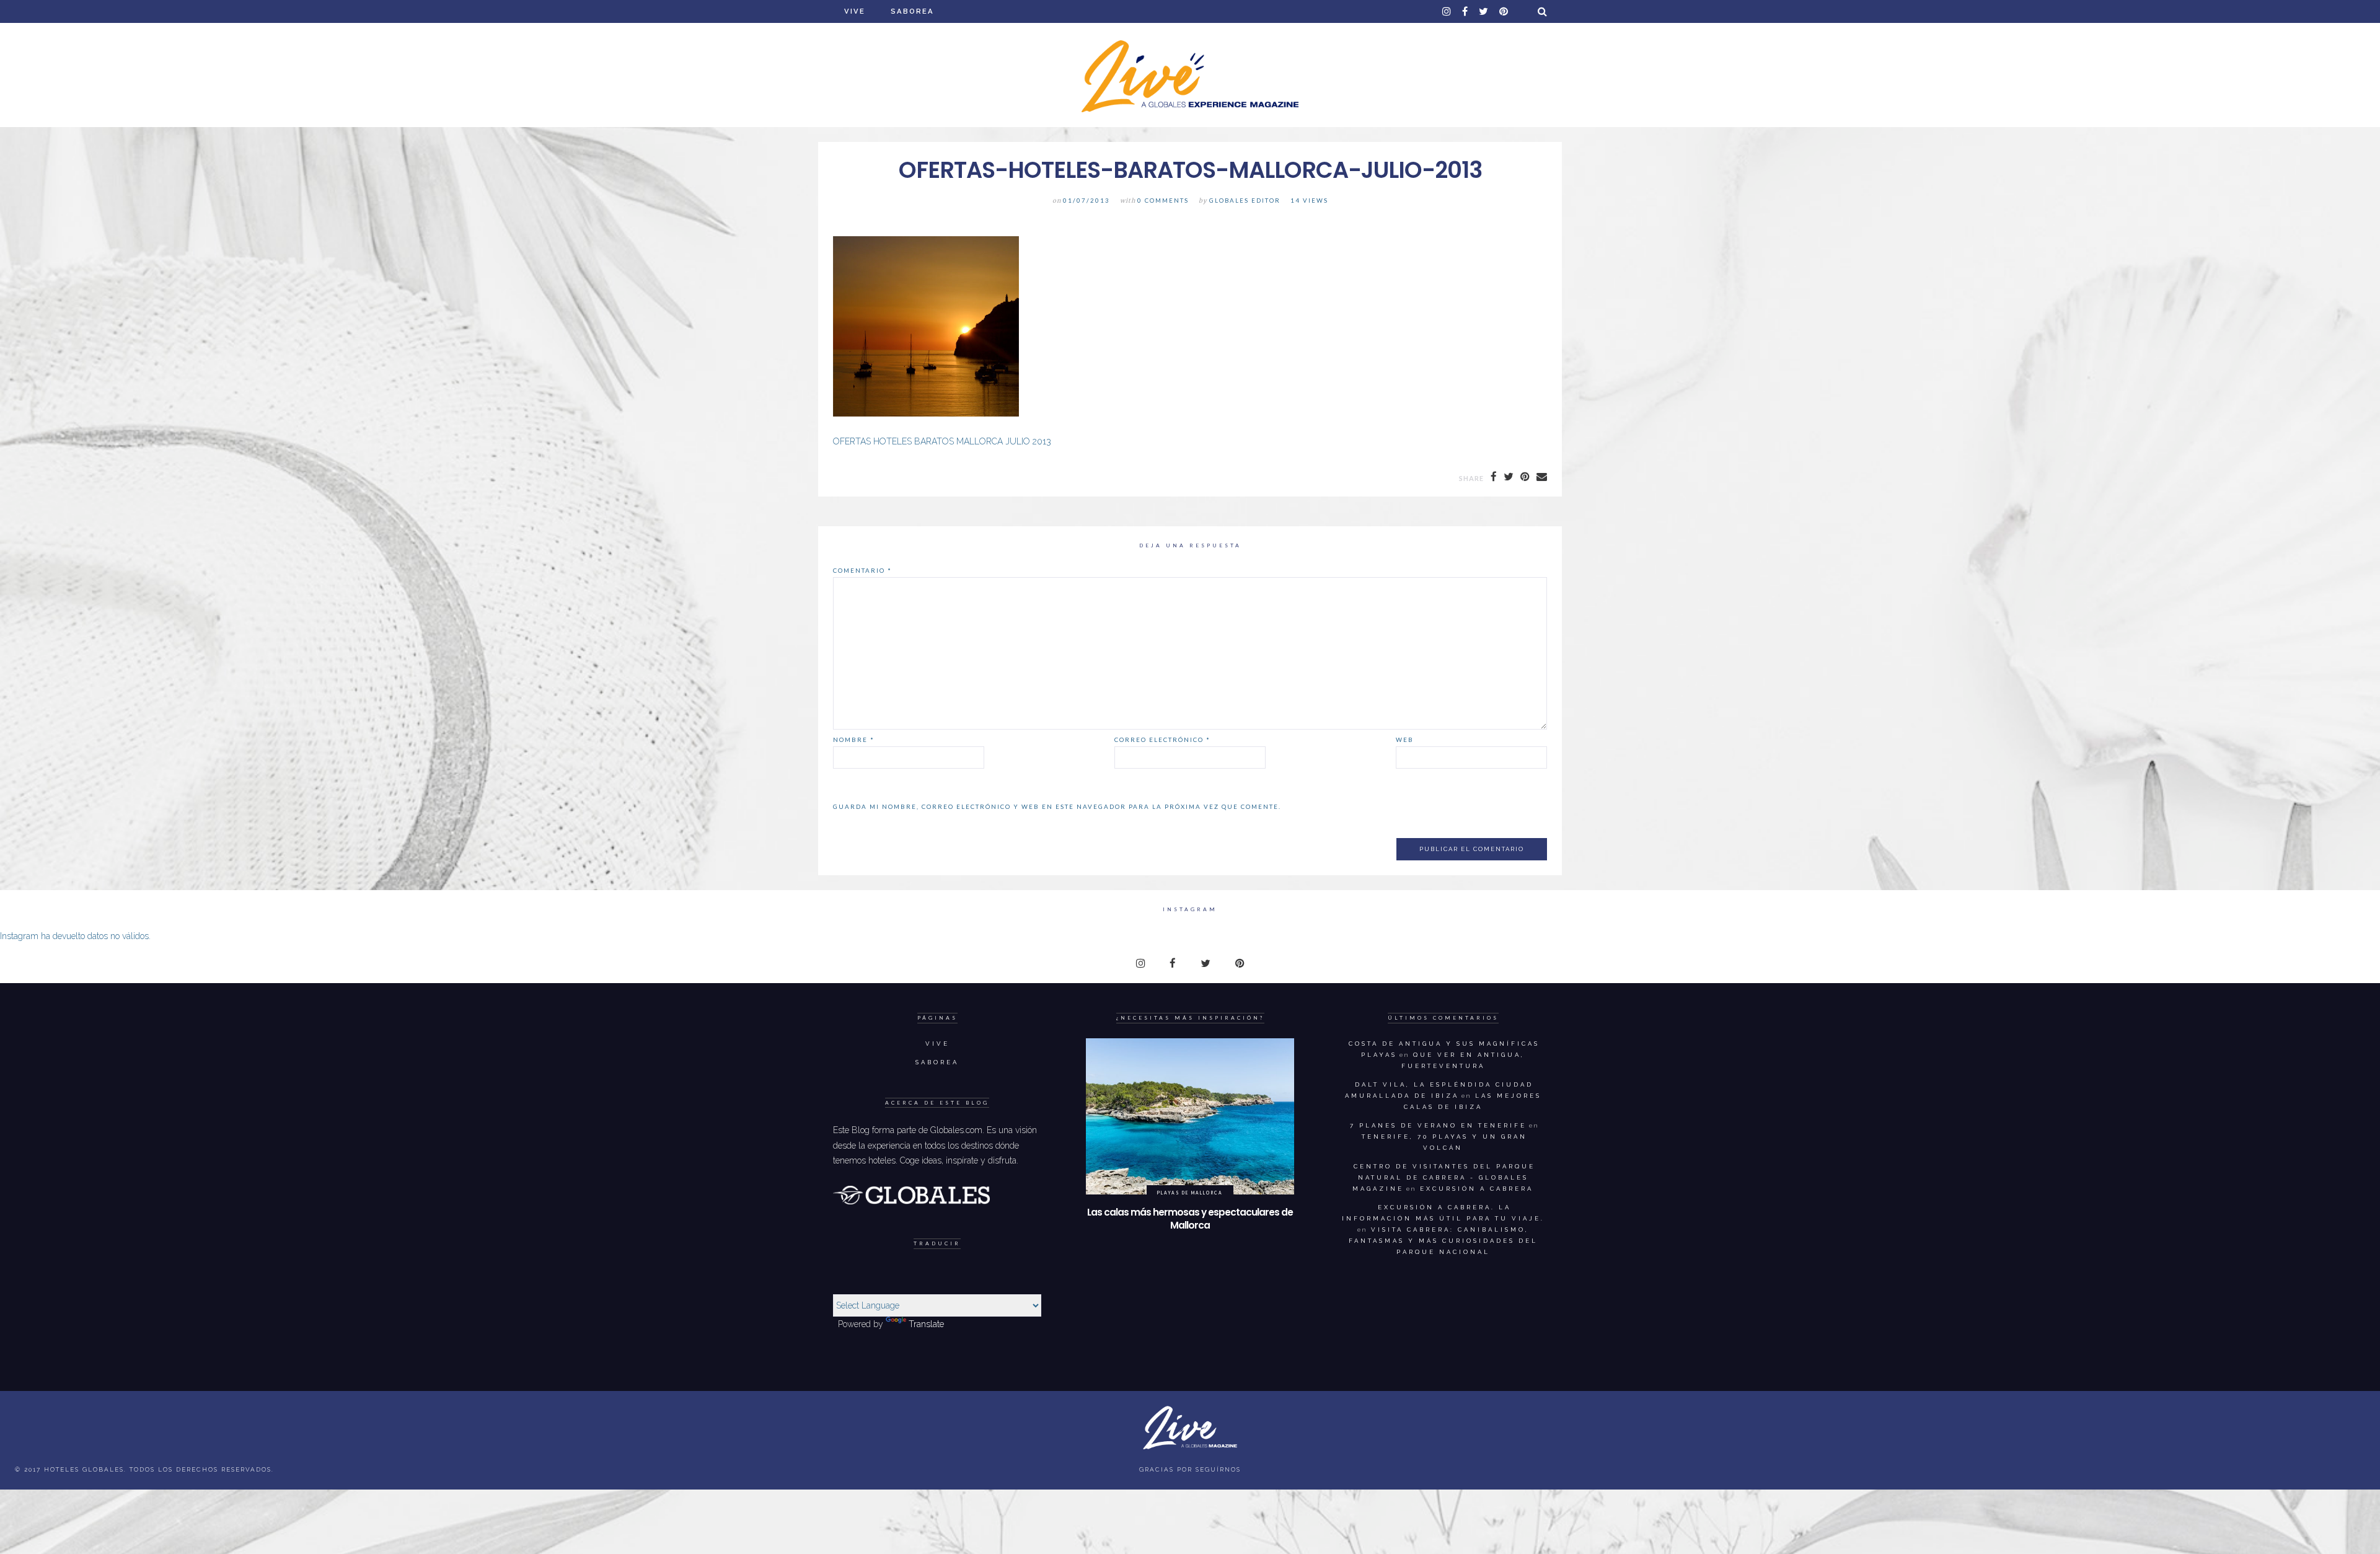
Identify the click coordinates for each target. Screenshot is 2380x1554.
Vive (855, 11)
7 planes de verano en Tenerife (1438, 1125)
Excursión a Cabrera (1477, 1189)
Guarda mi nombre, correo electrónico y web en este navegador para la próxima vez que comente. (1057, 806)
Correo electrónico (1162, 739)
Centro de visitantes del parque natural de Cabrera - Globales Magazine (1444, 1177)
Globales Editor (1245, 201)
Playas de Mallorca (1190, 1193)
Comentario (862, 570)
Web (1405, 739)
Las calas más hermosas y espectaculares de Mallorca (1190, 1219)
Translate (926, 1324)
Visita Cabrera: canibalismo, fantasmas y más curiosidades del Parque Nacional (1443, 1241)
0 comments (1163, 201)
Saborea (912, 11)
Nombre (854, 739)
